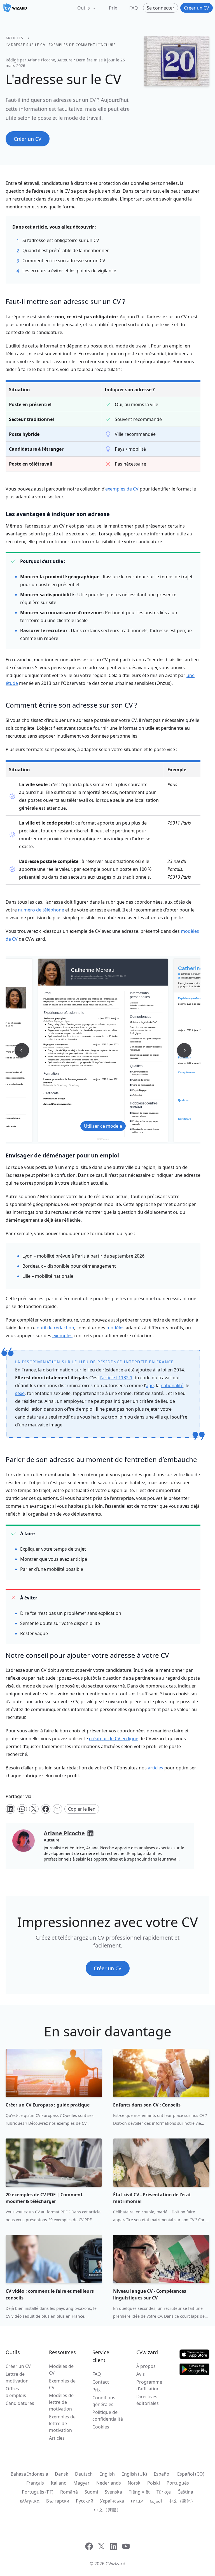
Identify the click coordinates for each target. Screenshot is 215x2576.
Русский (85, 2501)
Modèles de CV (61, 2370)
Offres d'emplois (16, 2392)
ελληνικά (30, 2501)
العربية (156, 2501)
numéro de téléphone (41, 910)
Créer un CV (18, 2366)
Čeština (185, 2492)
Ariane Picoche (41, 60)
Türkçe (164, 2492)
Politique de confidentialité (108, 2416)
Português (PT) (38, 2492)
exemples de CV (122, 489)
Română (69, 2492)
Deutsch (84, 2474)
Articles (15, 38)
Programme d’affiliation (149, 2385)
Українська (112, 2501)
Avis (141, 2374)
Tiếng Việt (139, 2492)
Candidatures (20, 2403)
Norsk (134, 2483)
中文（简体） (182, 2501)
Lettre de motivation (17, 2377)
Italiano (59, 2483)
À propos (146, 2366)
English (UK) (134, 2474)
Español (162, 2474)
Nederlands (109, 2483)
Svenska (113, 2492)
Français (35, 2483)
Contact (101, 2382)
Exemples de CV (62, 2384)
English (107, 2474)
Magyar (81, 2483)
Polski (154, 2483)
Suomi (91, 2492)
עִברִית (137, 2501)
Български (58, 2501)
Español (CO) (191, 2474)
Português (178, 2483)
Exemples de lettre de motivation (62, 2423)
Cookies (101, 2427)
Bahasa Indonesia (29, 2474)
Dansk (62, 2474)
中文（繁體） (107, 2510)
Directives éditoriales (148, 2400)
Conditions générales (104, 2401)
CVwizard (115, 2564)
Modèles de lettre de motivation (61, 2402)
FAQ (134, 8)
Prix (113, 8)
